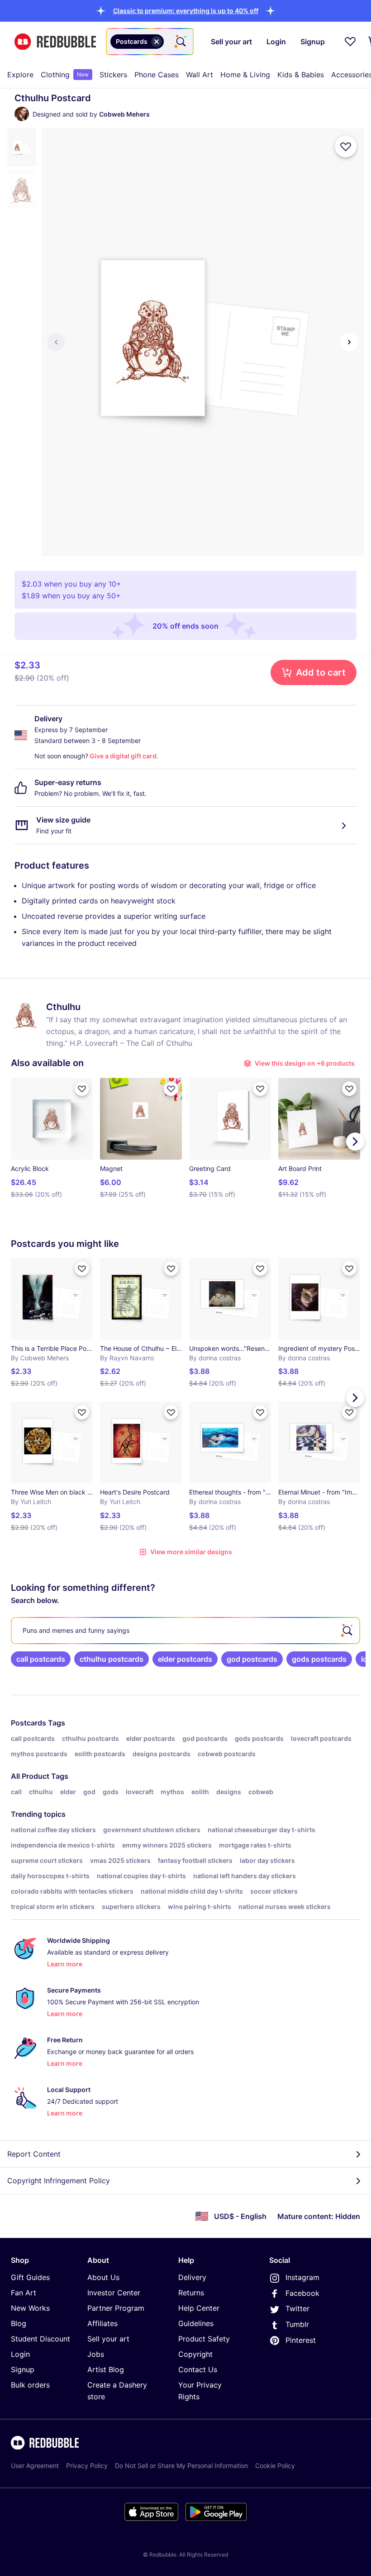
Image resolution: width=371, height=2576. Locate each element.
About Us (103, 2277)
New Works (30, 2308)
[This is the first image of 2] (56, 342)
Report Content (34, 2154)
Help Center (199, 2308)
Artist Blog (106, 2369)
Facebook (302, 2293)
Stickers (113, 75)
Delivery (192, 2277)
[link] (41, 1659)
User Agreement (35, 2466)
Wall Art (200, 75)
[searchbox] (185, 1631)
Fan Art (24, 2293)
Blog (19, 2323)
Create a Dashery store (117, 2391)
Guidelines (196, 2323)
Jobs (96, 2354)
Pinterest (301, 2340)
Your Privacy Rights (200, 2391)
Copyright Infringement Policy (59, 2181)
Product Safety (204, 2339)
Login (20, 2354)
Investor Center (114, 2293)
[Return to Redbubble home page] (55, 42)
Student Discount (40, 2339)
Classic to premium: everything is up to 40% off (186, 11)
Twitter (297, 2308)
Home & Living (245, 75)
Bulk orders (30, 2385)
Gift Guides (30, 2277)
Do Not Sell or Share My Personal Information (181, 2466)
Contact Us (198, 2369)
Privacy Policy (87, 2466)
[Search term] (180, 42)
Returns (191, 2293)
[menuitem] (20, 75)
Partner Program (116, 2308)
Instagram (302, 2277)
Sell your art (108, 2339)
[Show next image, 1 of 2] (349, 342)
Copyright (195, 2354)
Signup (23, 2369)
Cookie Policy (275, 2466)
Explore (20, 75)
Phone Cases (157, 75)
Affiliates (102, 2323)
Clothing (65, 75)
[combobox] (150, 42)
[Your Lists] (350, 42)
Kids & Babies (301, 75)
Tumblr (297, 2324)
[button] (186, 11)
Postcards (29, 1723)
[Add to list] (346, 146)
